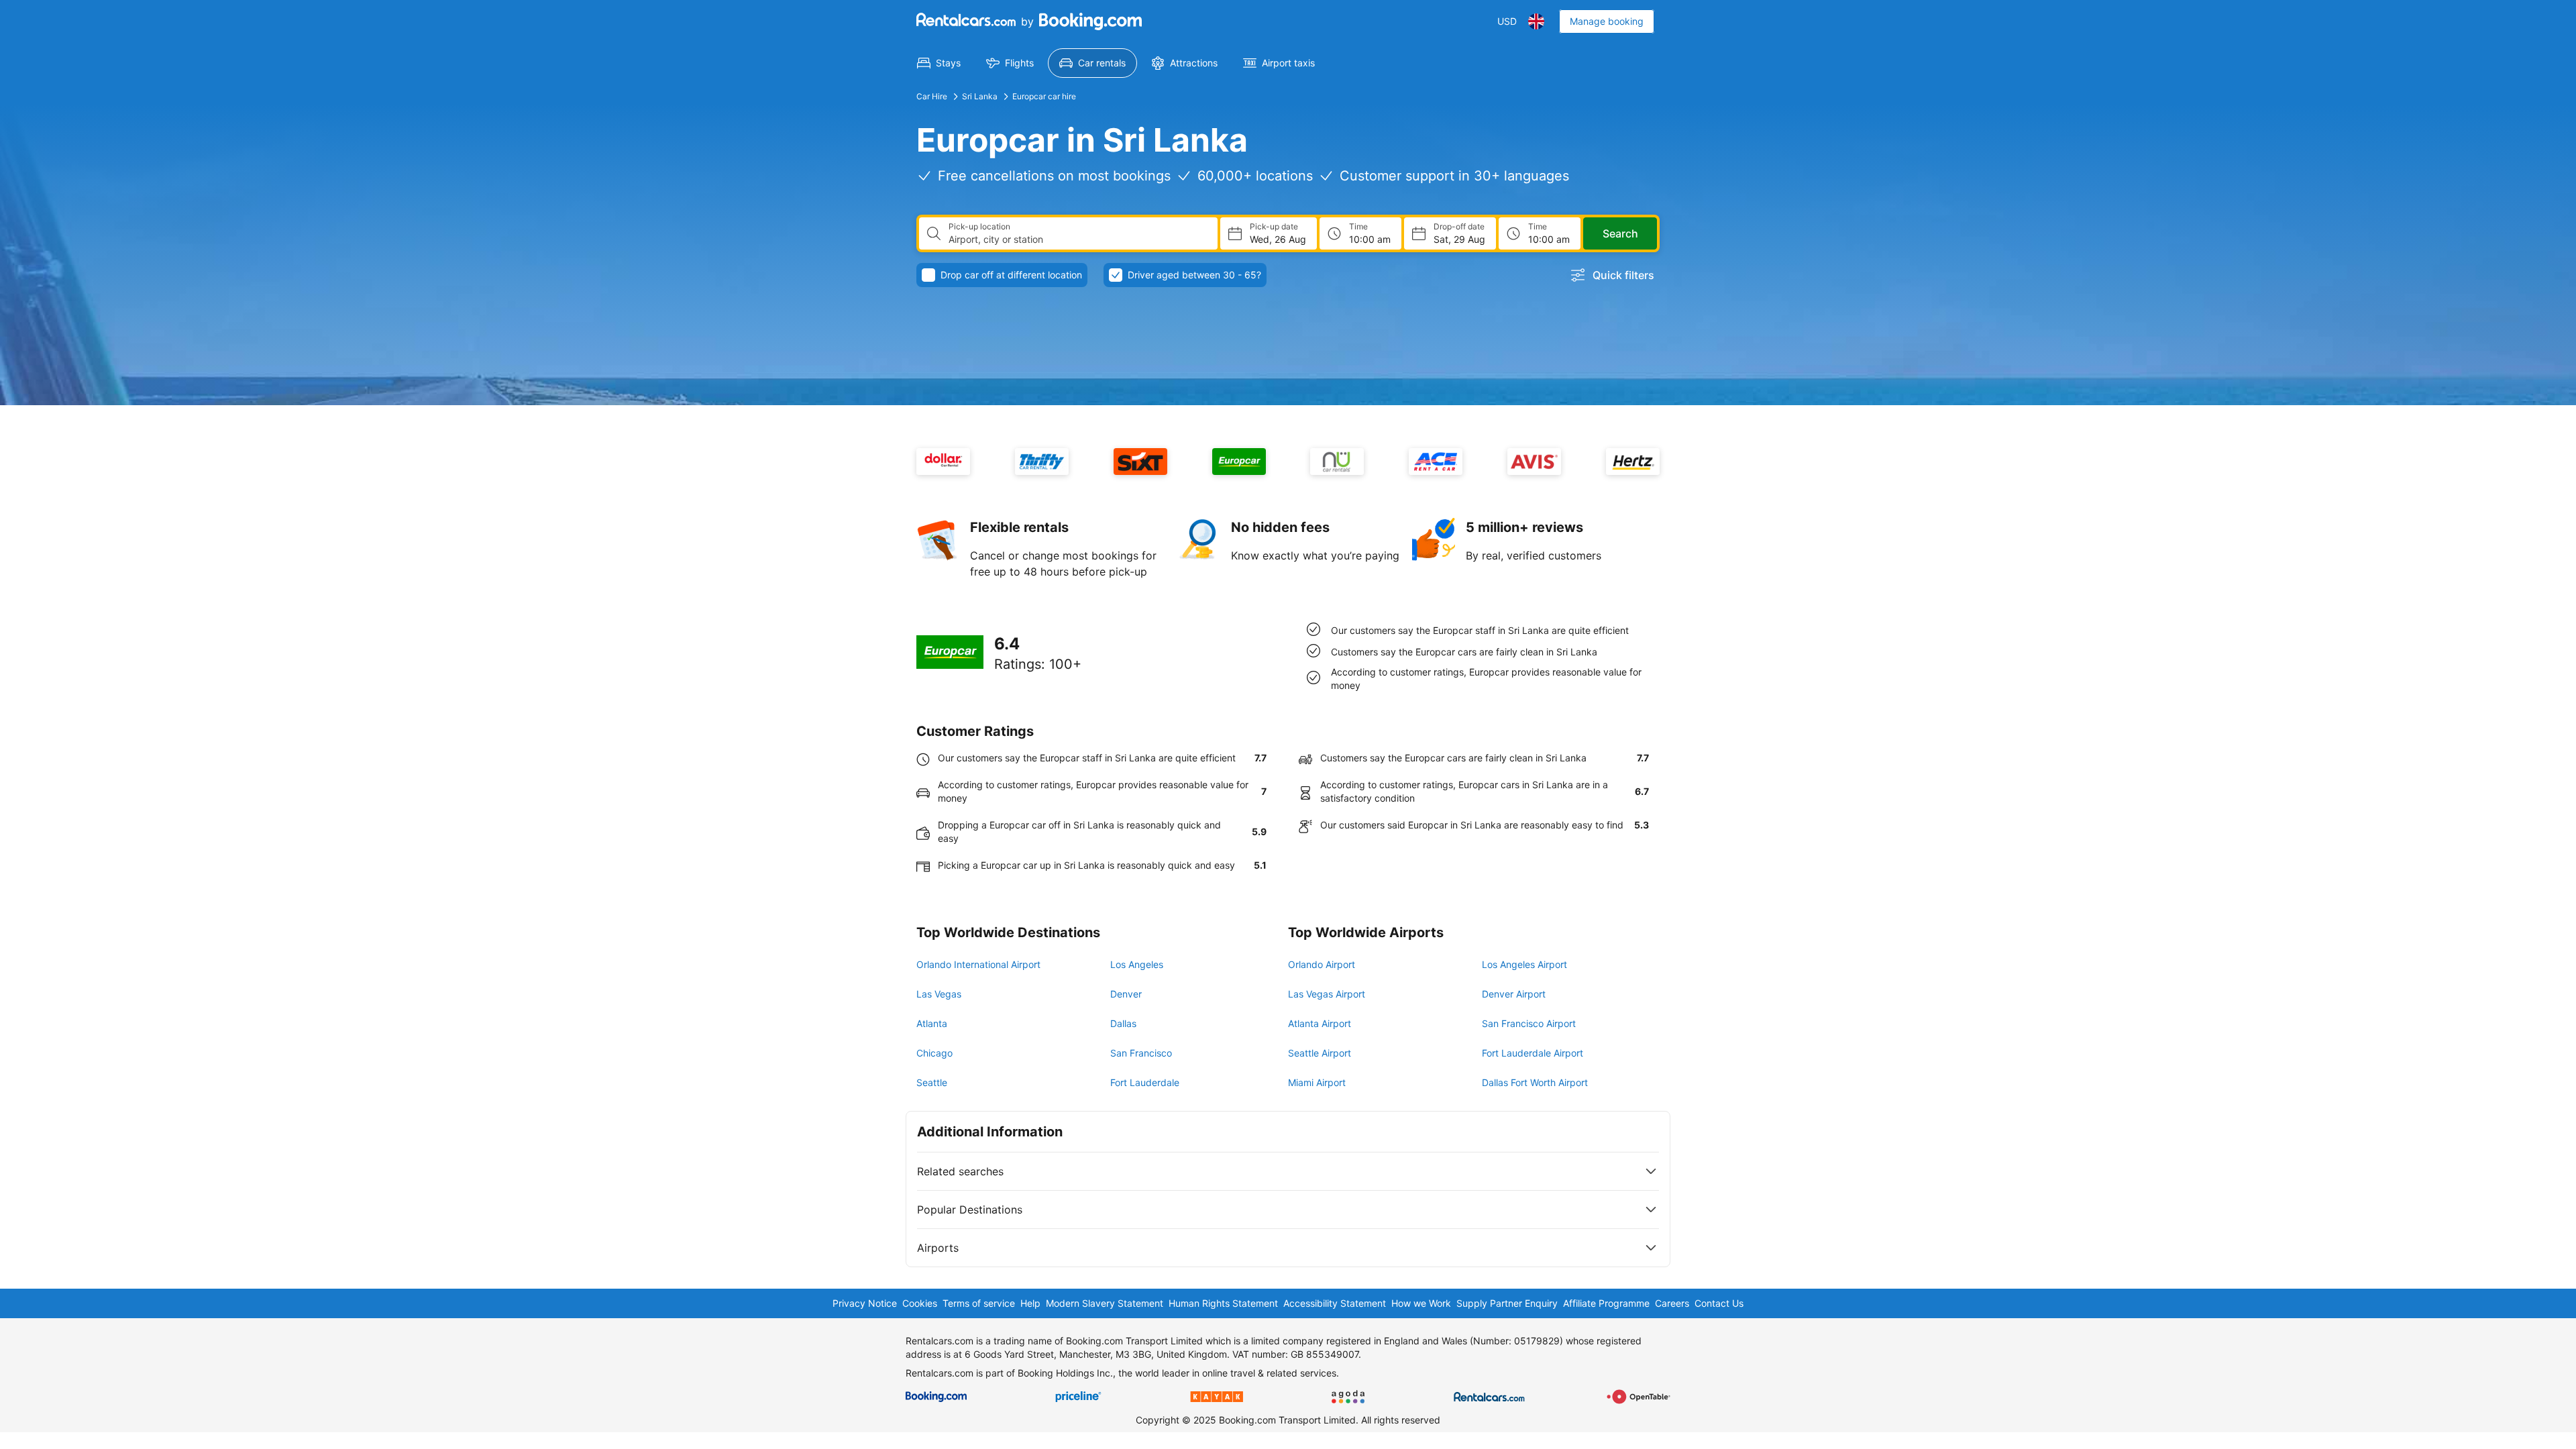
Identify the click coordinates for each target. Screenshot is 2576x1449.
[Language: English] (1536, 21)
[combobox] (1078, 239)
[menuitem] (939, 63)
